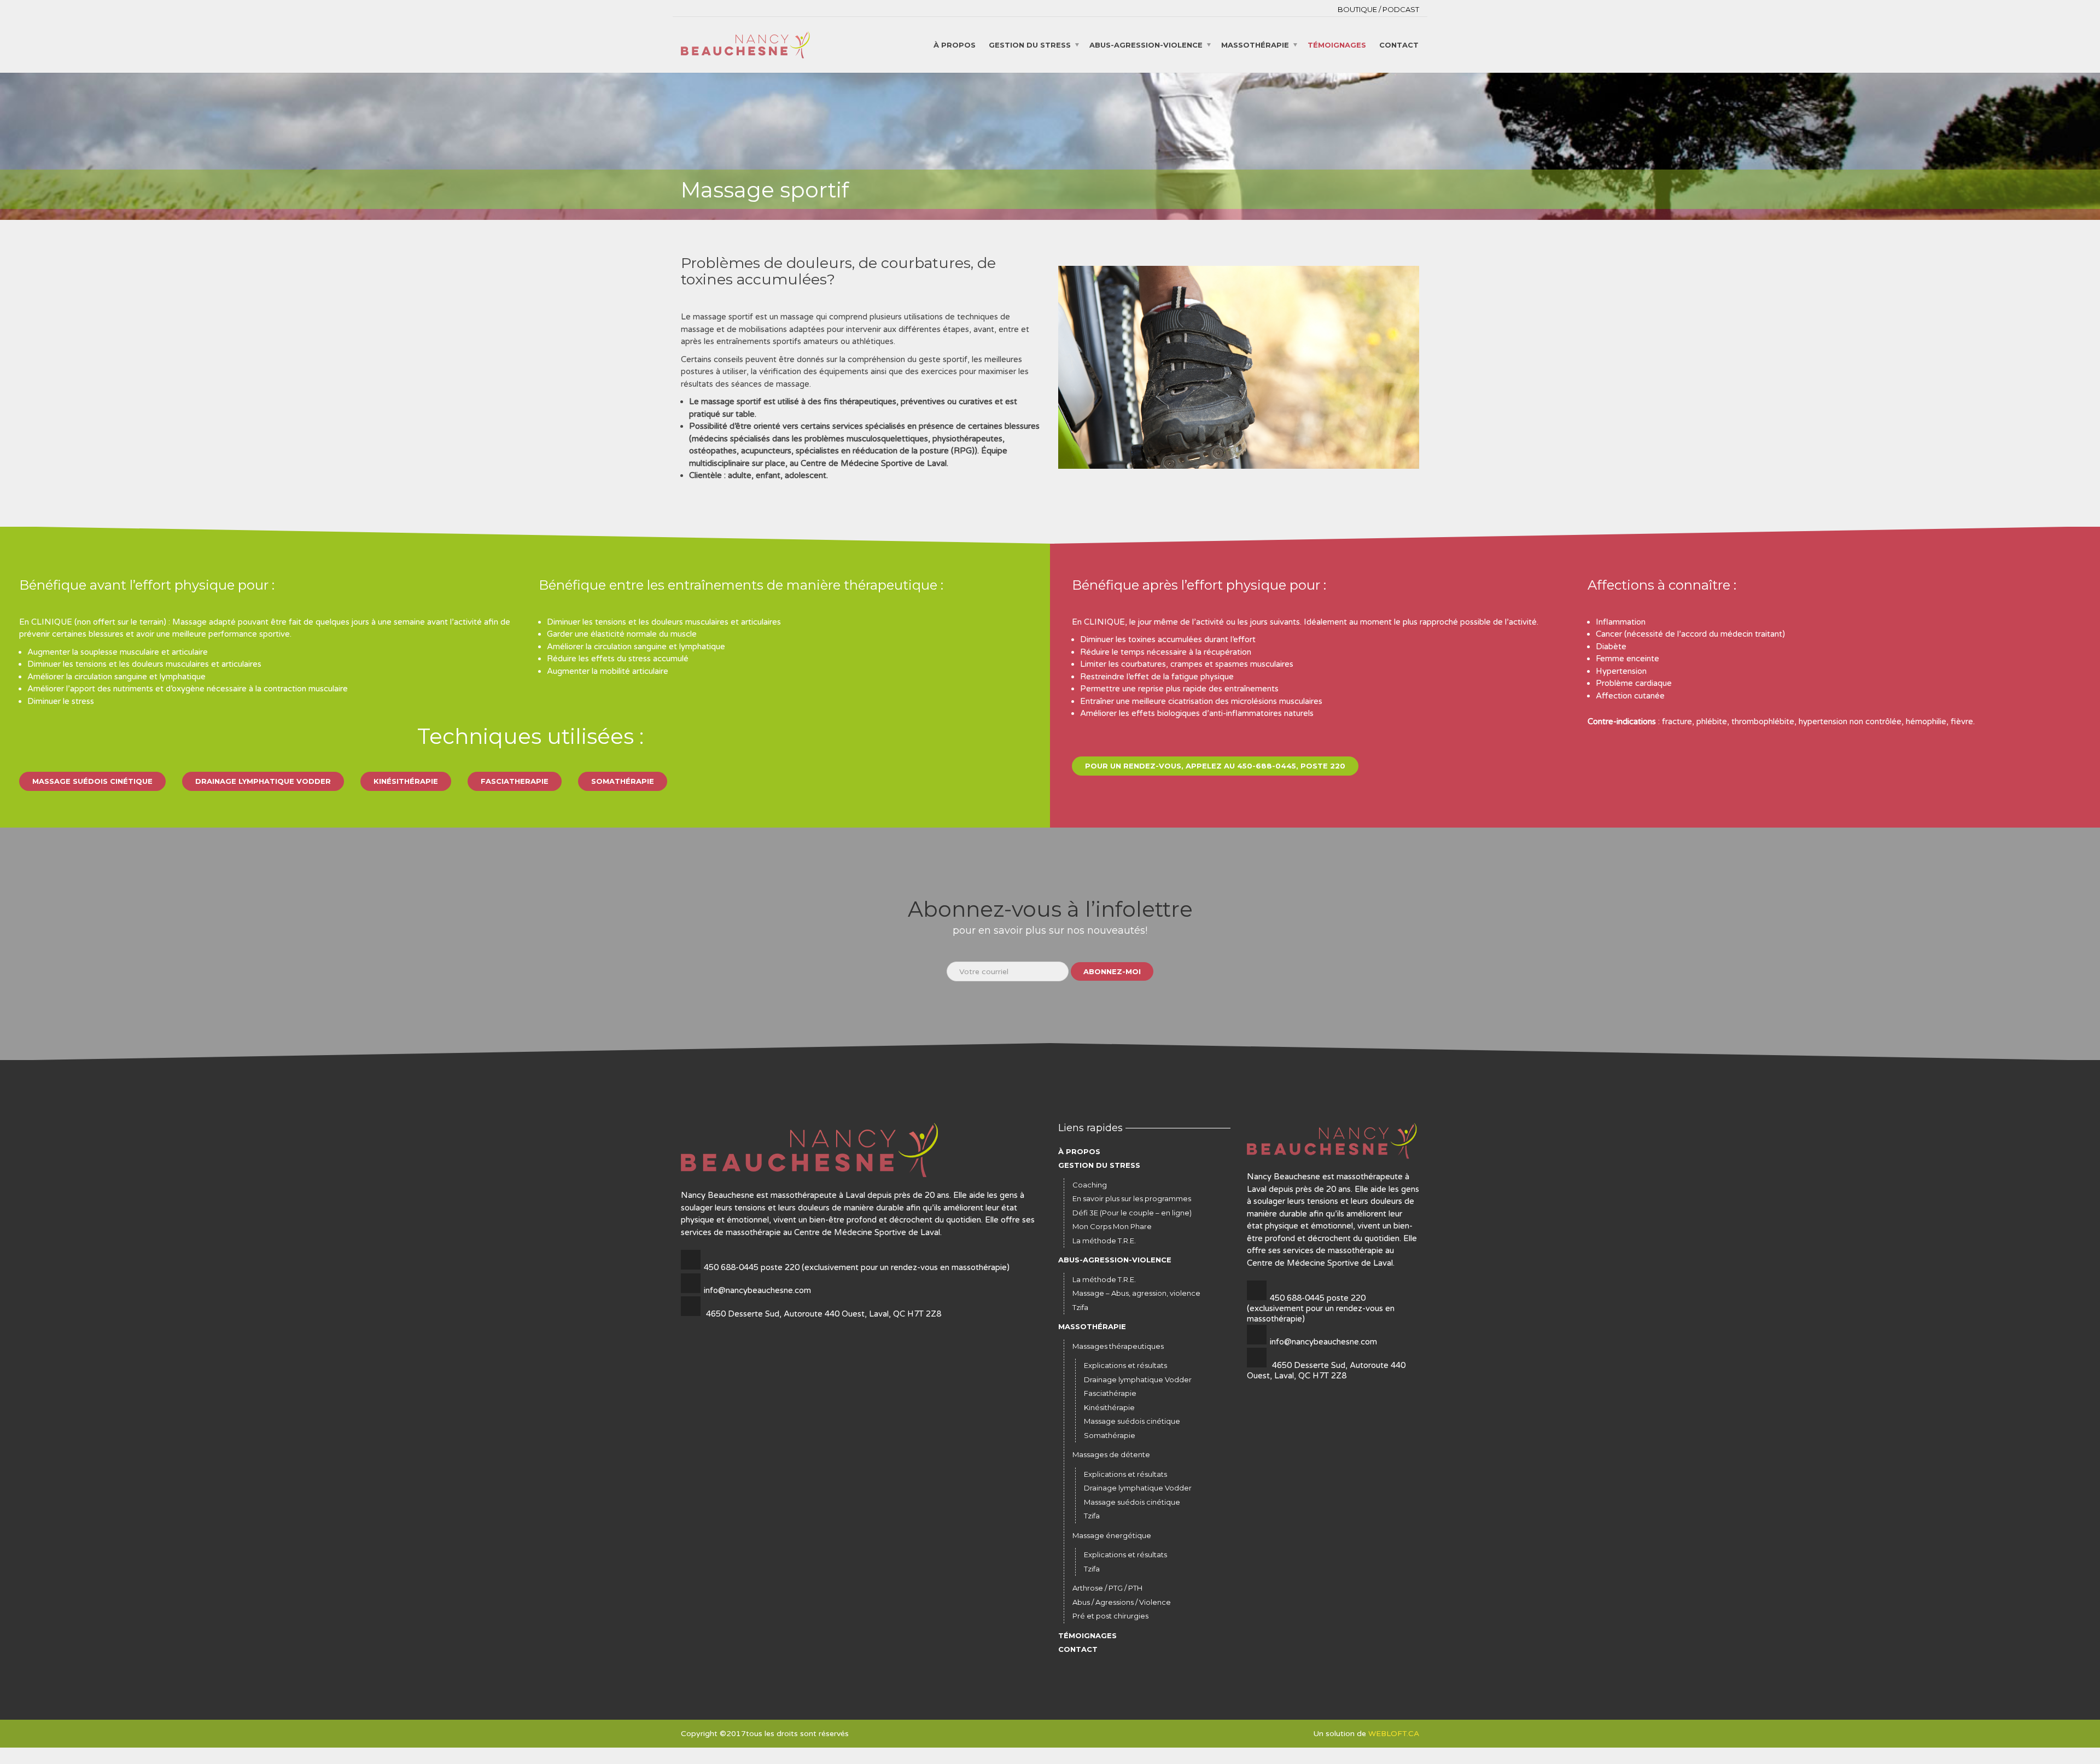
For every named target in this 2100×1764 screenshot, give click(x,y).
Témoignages (1337, 44)
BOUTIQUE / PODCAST (1378, 9)
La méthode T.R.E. (1104, 1241)
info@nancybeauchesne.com (757, 1290)
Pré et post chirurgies (1110, 1616)
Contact (1399, 44)
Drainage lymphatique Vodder (263, 781)
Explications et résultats (1125, 1365)
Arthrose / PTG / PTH (1107, 1588)
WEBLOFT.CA (1394, 1734)
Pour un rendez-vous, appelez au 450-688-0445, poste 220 (1215, 766)
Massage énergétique (1112, 1535)
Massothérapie (1255, 44)
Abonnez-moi (1112, 971)
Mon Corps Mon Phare (1112, 1226)
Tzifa (1080, 1307)
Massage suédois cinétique (92, 781)
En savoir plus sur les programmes (1132, 1198)
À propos (955, 44)
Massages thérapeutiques (1118, 1346)
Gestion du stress (1030, 44)
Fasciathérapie (1110, 1393)
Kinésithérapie (406, 781)
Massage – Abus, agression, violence (1136, 1293)
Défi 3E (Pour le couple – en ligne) (1132, 1213)
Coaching (1090, 1185)
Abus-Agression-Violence (1146, 44)
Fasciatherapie (515, 781)
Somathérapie (623, 781)
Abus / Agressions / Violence (1122, 1602)
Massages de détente (1111, 1454)
